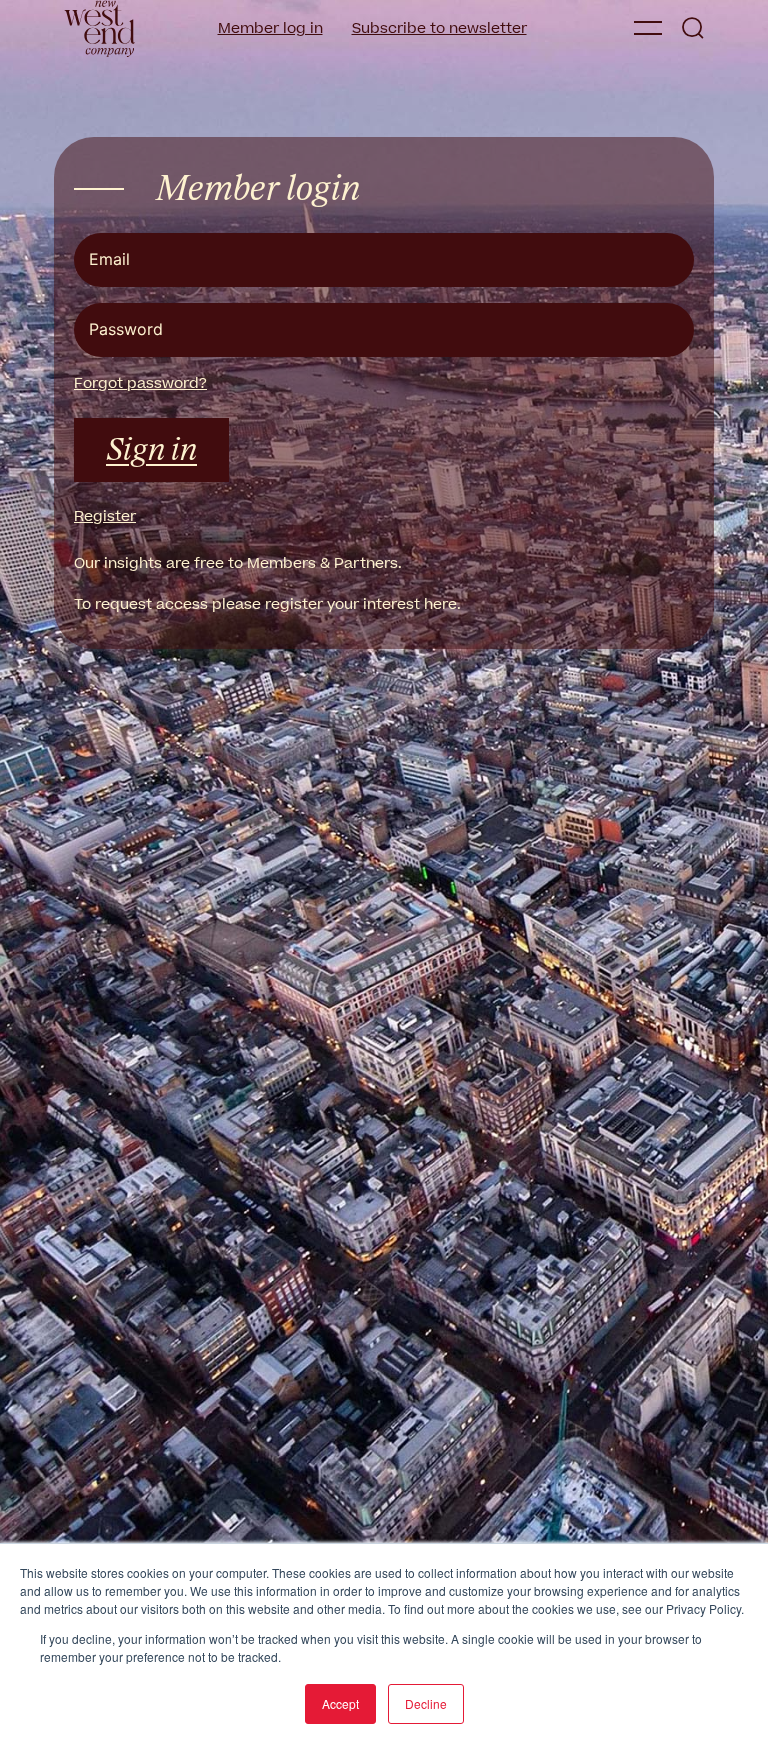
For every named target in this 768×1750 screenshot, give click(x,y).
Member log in (270, 28)
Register (105, 516)
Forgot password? (140, 383)
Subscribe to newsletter (439, 28)
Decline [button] (426, 1703)
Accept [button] (340, 1703)
